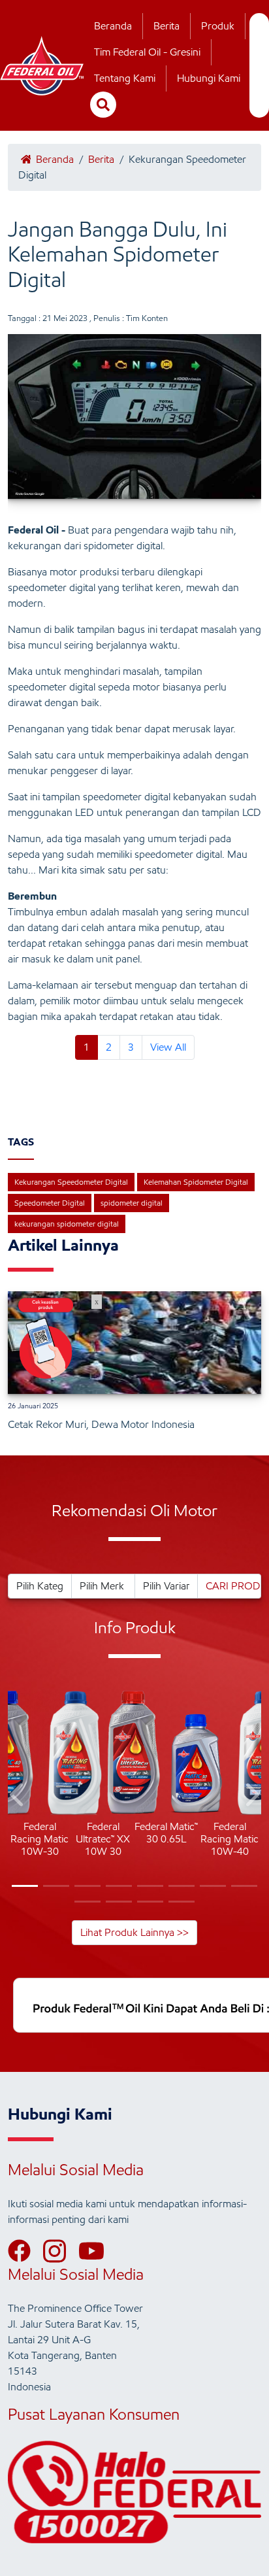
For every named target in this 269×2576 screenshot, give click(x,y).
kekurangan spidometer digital (67, 1224)
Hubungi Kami (209, 78)
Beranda (113, 26)
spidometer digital (132, 1203)
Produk (218, 26)
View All (168, 1047)
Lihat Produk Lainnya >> (134, 1932)
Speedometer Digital (50, 1203)
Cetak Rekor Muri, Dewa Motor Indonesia (101, 1424)
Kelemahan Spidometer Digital (196, 1182)
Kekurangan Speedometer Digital (71, 1182)
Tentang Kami (125, 78)
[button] (18, 1797)
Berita (166, 26)
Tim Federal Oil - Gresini (147, 52)
